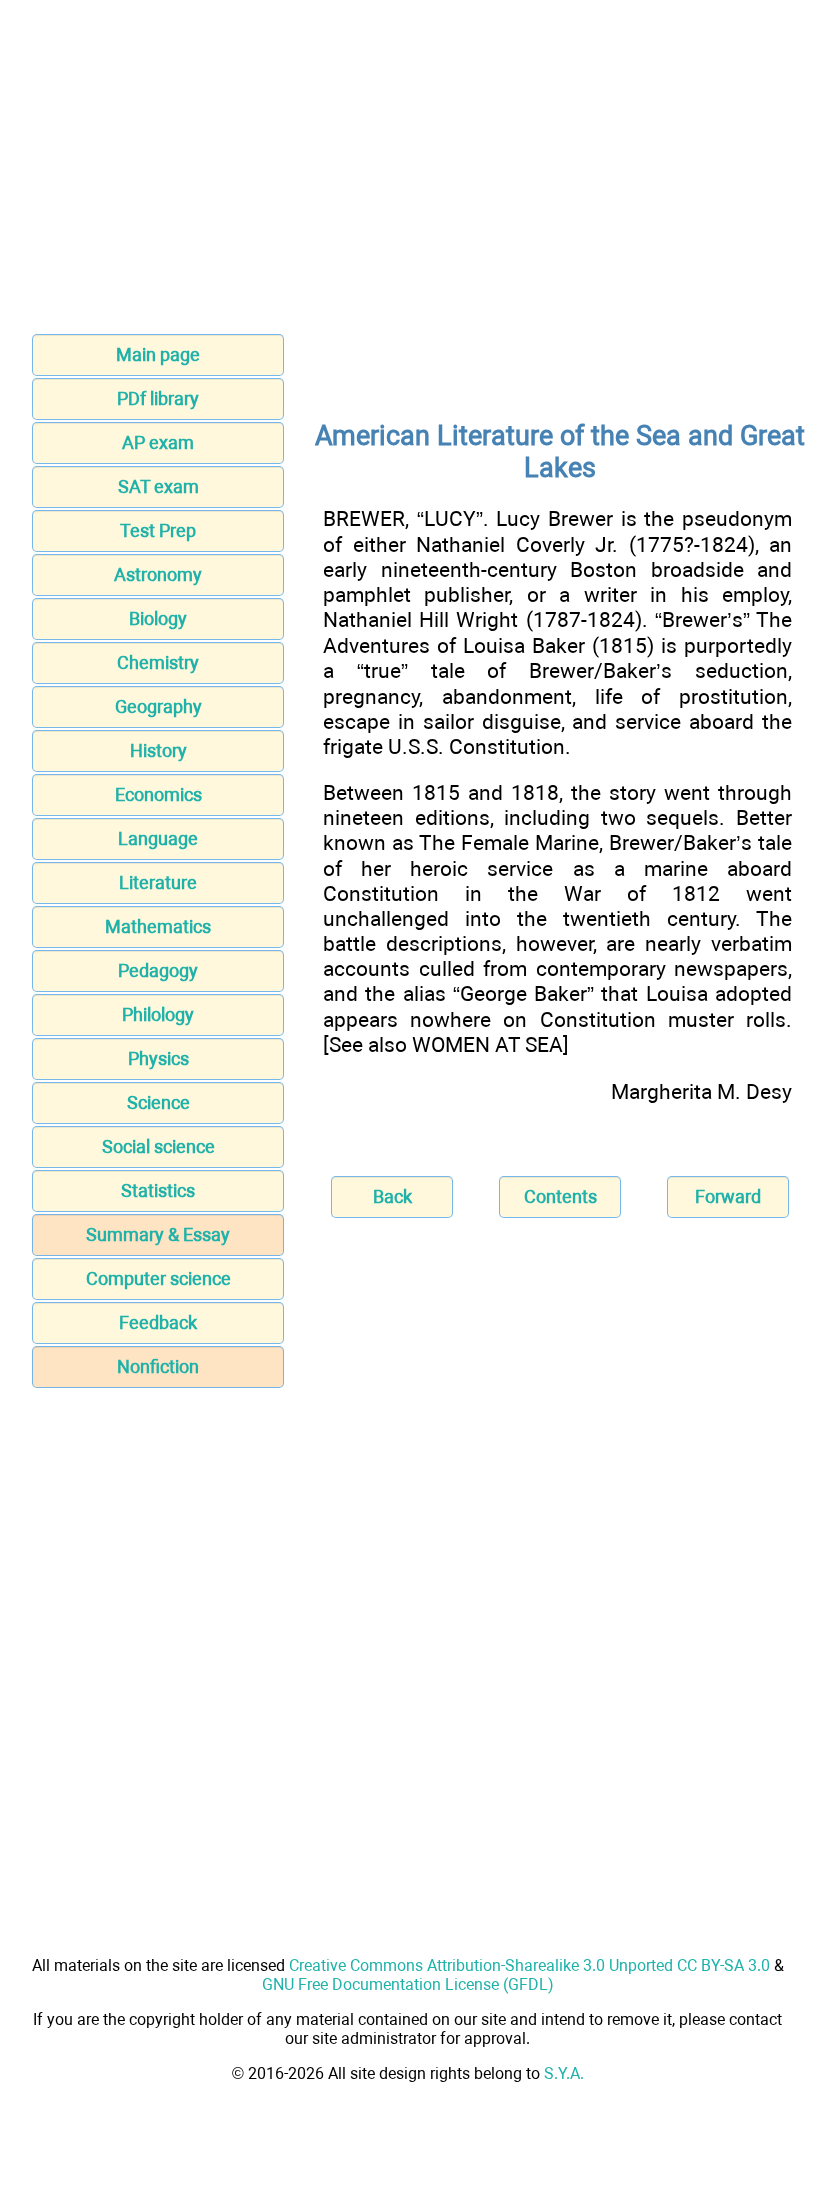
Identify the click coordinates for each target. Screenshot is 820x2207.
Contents (560, 1196)
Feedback (158, 1322)
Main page (158, 354)
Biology (158, 618)
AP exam (158, 442)
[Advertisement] (410, 173)
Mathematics (158, 926)
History (158, 750)
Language (158, 838)
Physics (158, 1058)
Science (158, 1102)
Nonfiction (158, 1366)
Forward (728, 1196)
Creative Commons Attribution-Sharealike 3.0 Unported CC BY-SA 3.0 (529, 1965)
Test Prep (158, 530)
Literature (158, 882)
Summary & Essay (158, 1234)
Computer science (158, 1278)
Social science (158, 1146)
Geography (158, 706)
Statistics (158, 1190)
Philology (158, 1014)
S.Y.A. (564, 2073)
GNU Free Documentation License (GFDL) (408, 1984)
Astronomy (158, 574)
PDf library (158, 398)
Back (392, 1196)
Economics (158, 794)
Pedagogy (158, 970)
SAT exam (158, 486)
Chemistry (158, 662)
